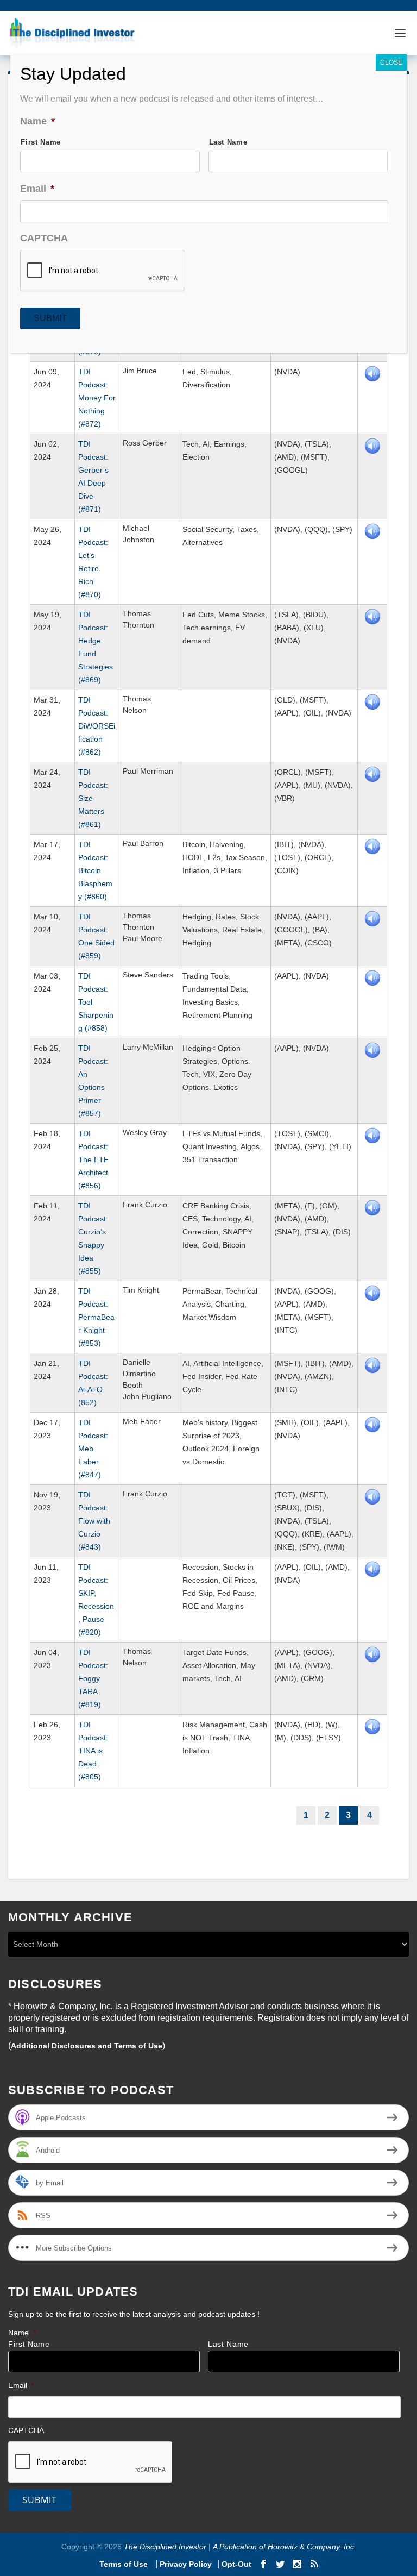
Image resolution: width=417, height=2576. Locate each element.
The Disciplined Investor (164, 2547)
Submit (40, 2500)
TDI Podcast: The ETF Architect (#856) (93, 1159)
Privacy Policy (186, 2564)
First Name (29, 2344)
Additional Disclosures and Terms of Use (87, 2046)
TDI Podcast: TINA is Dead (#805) (93, 1751)
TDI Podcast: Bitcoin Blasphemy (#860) (95, 870)
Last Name (228, 2344)
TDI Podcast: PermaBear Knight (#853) (96, 1317)
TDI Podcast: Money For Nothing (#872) (97, 398)
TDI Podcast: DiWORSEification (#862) (97, 726)
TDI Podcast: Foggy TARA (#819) (93, 1678)
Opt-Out (235, 2564)
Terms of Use (125, 2564)
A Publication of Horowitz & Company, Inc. (285, 2547)
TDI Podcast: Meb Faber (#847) (93, 1449)
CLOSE (391, 62)
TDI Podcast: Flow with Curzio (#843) (94, 1521)
